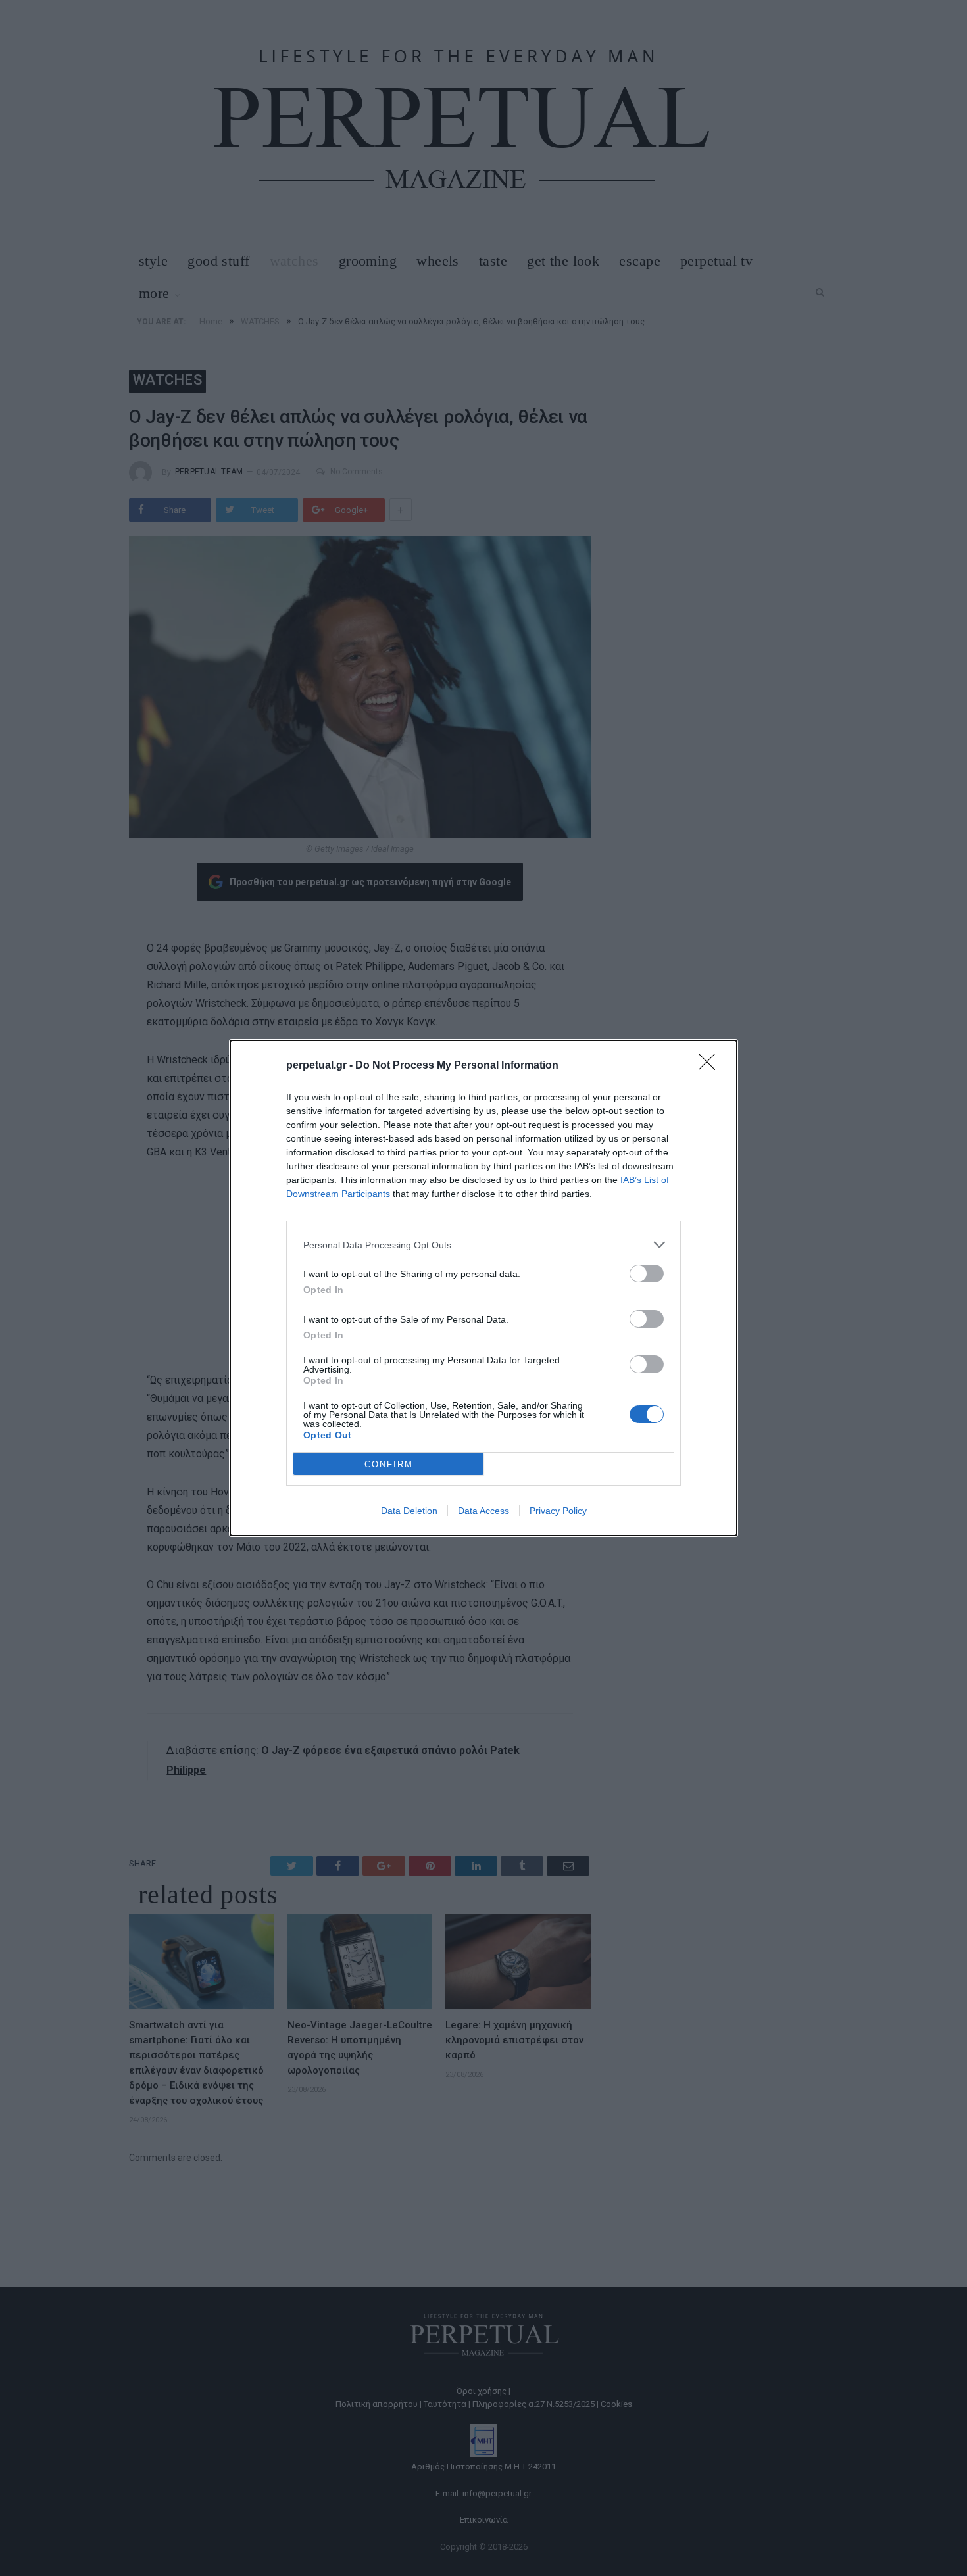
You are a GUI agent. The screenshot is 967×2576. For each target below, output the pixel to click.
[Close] (711, 1066)
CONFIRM (389, 1464)
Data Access (484, 1511)
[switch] (647, 1274)
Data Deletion (409, 1511)
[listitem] (484, 1245)
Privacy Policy (558, 1511)
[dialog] (484, 1288)
